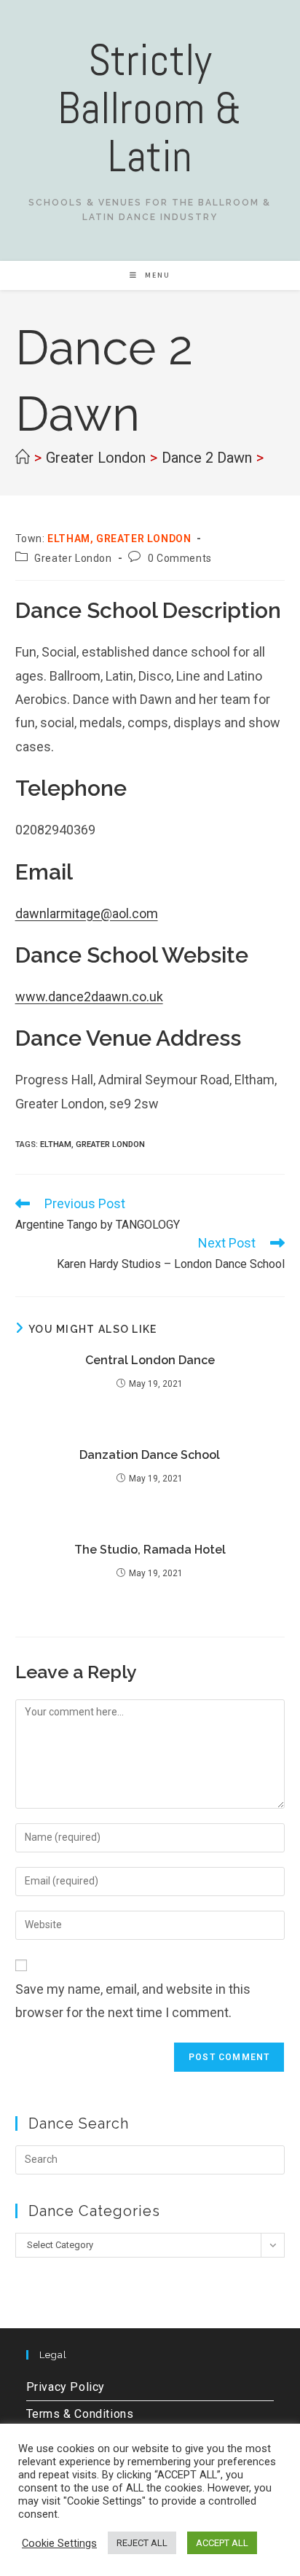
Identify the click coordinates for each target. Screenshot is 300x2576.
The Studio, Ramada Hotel (150, 1550)
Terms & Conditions (80, 2414)
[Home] (23, 458)
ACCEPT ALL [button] (222, 2543)
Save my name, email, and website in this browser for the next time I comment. (133, 2001)
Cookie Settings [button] (59, 2543)
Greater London (73, 558)
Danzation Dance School (150, 1455)
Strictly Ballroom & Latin (150, 108)
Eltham (56, 1144)
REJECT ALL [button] (142, 2543)
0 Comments (180, 558)
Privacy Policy (66, 2387)
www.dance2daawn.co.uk (89, 997)
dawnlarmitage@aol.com (87, 913)
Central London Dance (150, 1360)
